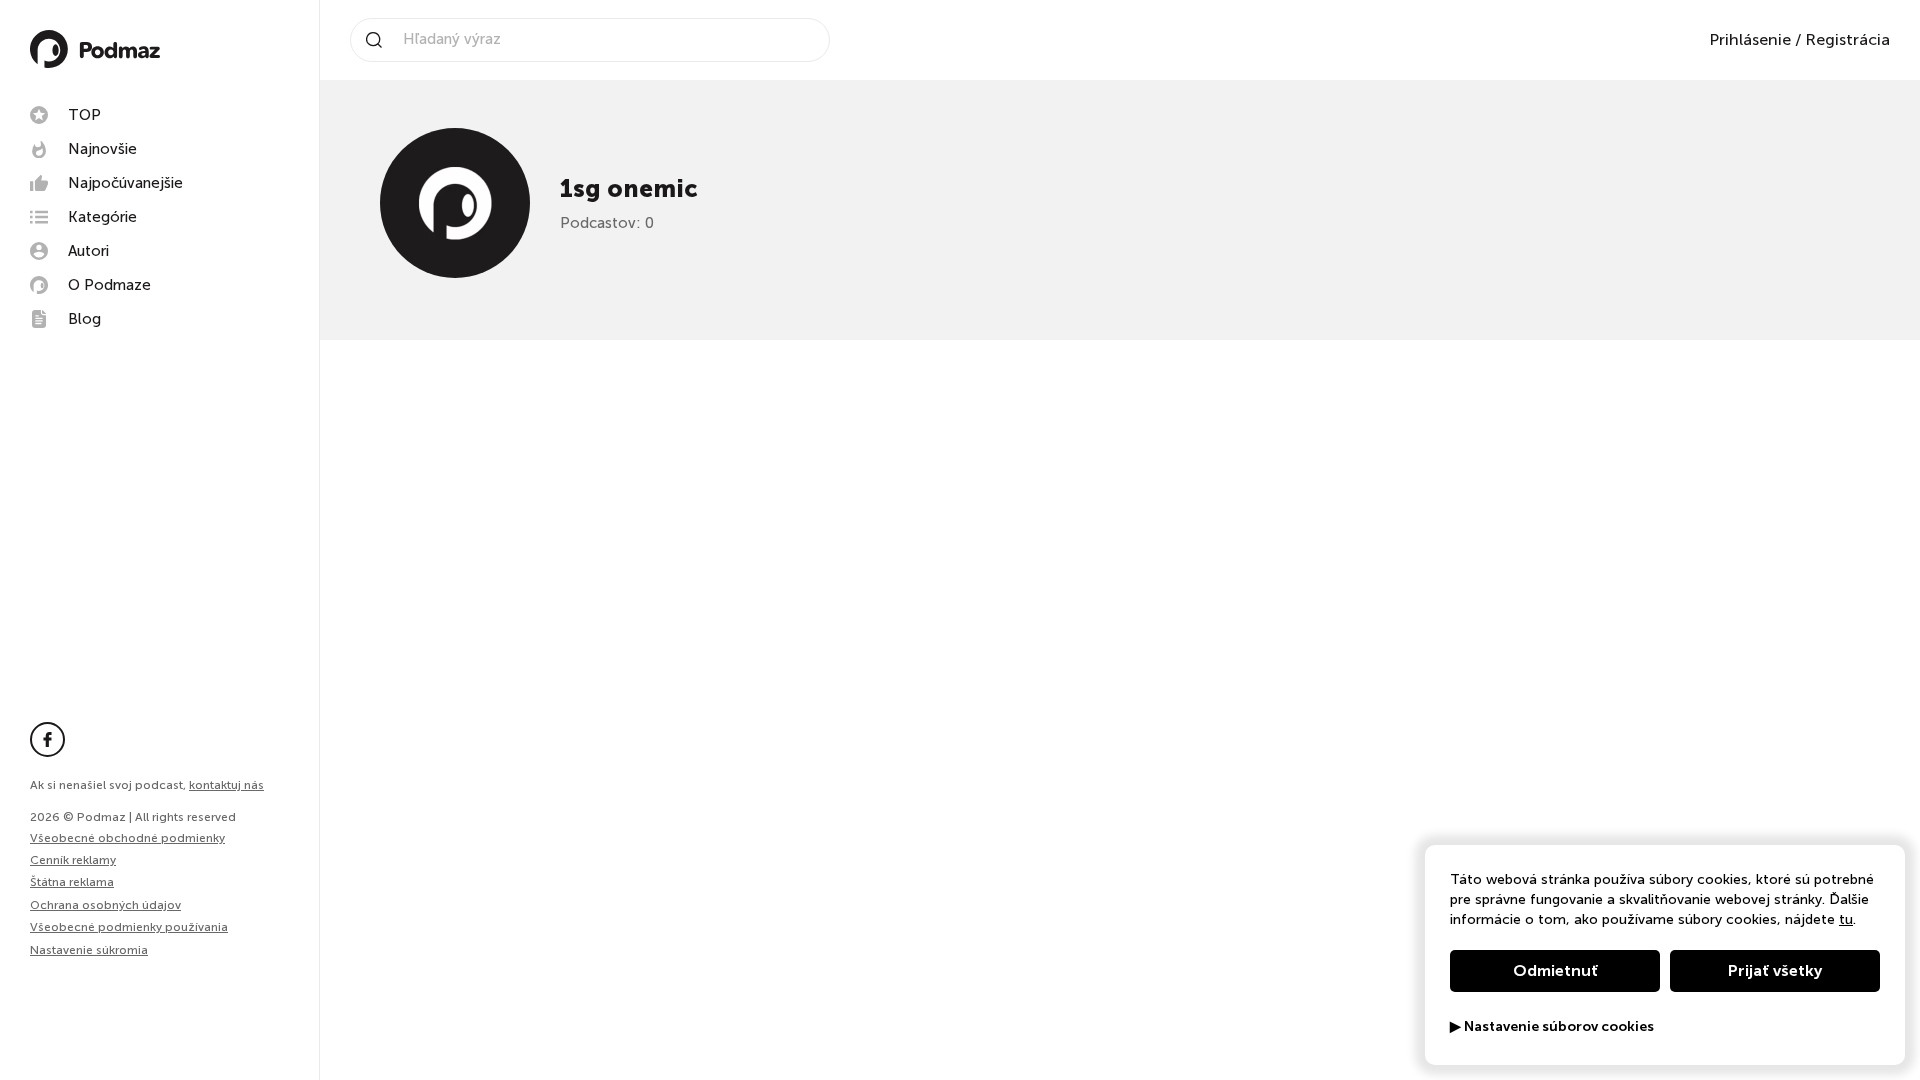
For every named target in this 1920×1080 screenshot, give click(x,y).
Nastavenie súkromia (89, 950)
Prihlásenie (1750, 39)
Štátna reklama (72, 882)
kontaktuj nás (226, 785)
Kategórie (102, 217)
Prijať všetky (1775, 970)
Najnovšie (102, 149)
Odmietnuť (1555, 970)
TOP (84, 115)
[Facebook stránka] (47, 739)
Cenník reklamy (73, 860)
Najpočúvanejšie (125, 183)
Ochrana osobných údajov (105, 905)
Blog (84, 319)
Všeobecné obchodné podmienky (127, 838)
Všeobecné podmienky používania (129, 927)
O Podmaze (109, 285)
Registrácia (1847, 39)
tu (1846, 919)
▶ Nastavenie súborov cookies (1552, 1027)
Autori (88, 251)
